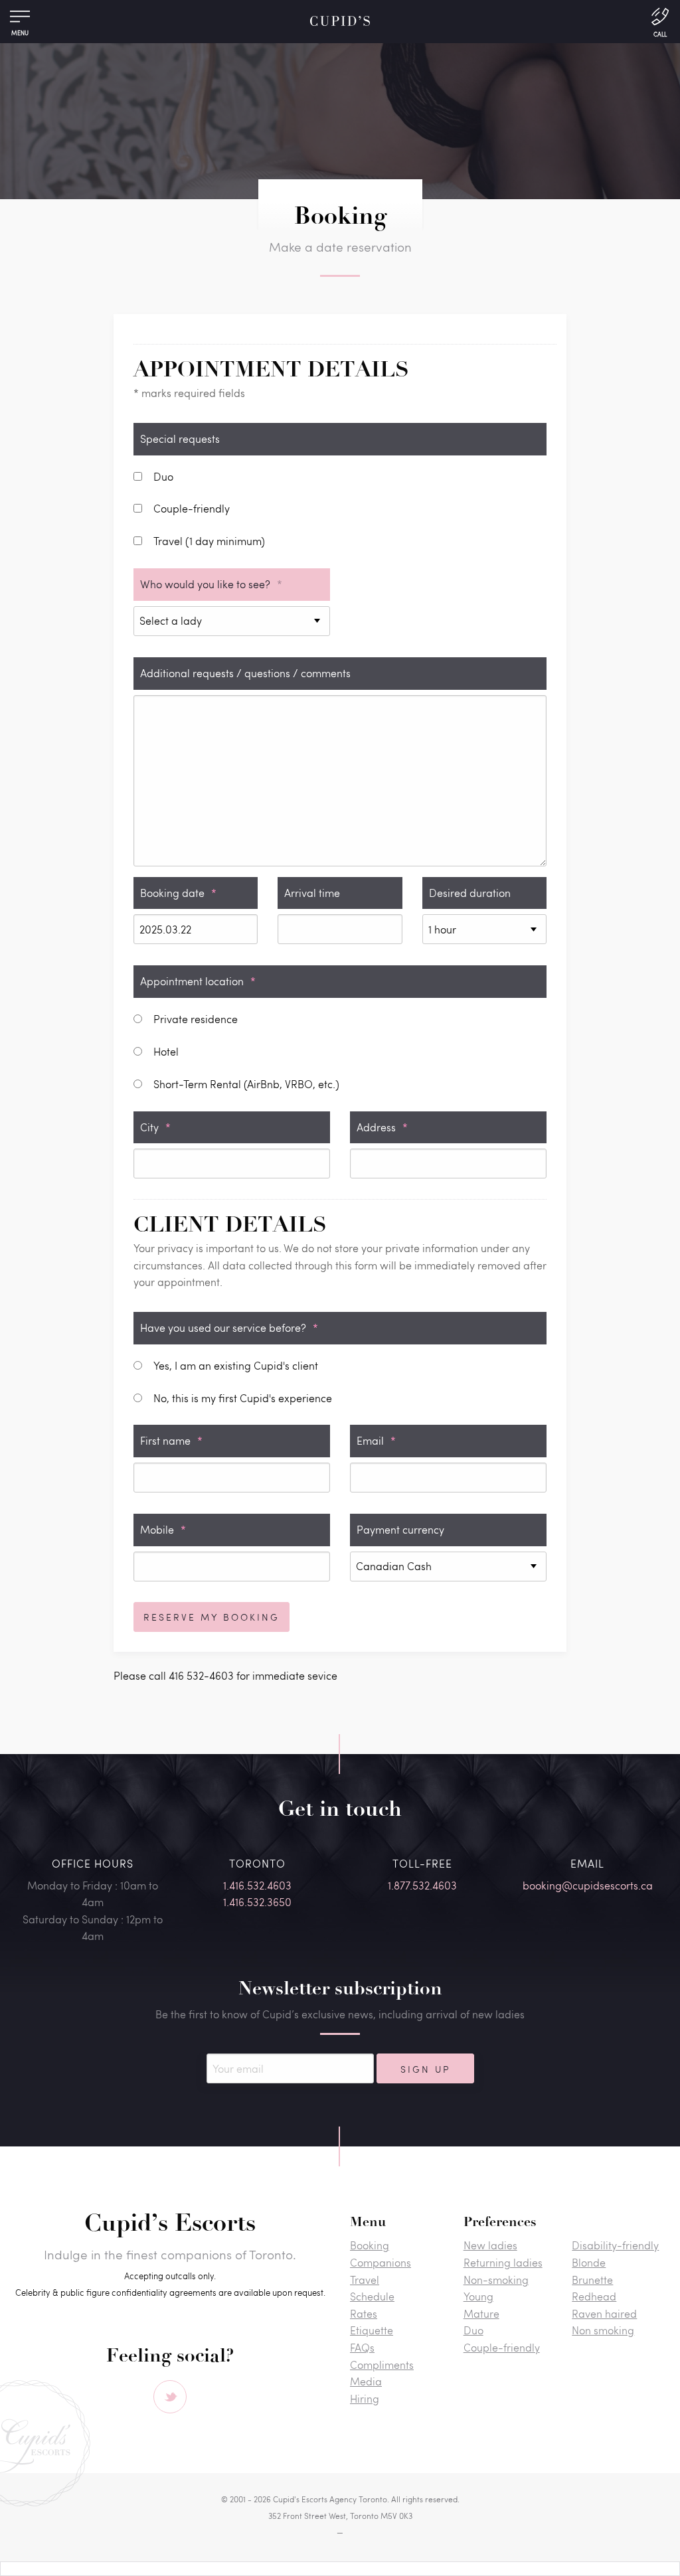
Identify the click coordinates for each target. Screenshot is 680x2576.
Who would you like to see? (211, 584)
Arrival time (312, 893)
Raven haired (604, 2313)
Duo (473, 2330)
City (155, 1127)
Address (382, 1127)
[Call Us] (660, 21)
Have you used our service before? (229, 1328)
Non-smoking (496, 2280)
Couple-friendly (502, 2347)
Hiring (365, 2398)
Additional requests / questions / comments (245, 673)
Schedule (372, 2296)
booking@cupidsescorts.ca (588, 1885)
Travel (365, 2280)
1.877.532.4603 (422, 1885)
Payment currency (400, 1529)
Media (366, 2381)
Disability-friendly (615, 2245)
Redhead (594, 2296)
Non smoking (603, 2330)
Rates (364, 2313)
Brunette (592, 2280)
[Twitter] (170, 2397)
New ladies (490, 2245)
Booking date (178, 893)
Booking (370, 2245)
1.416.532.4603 (257, 1885)
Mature (481, 2313)
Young (478, 2296)
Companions (381, 2262)
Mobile (163, 1529)
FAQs (362, 2347)
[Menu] (20, 20)
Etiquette (372, 2330)
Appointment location (198, 981)
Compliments (382, 2365)
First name (171, 1440)
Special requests (180, 439)
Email (376, 1440)
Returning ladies (503, 2262)
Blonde (589, 2262)
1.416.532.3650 (257, 1902)
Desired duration (470, 893)
